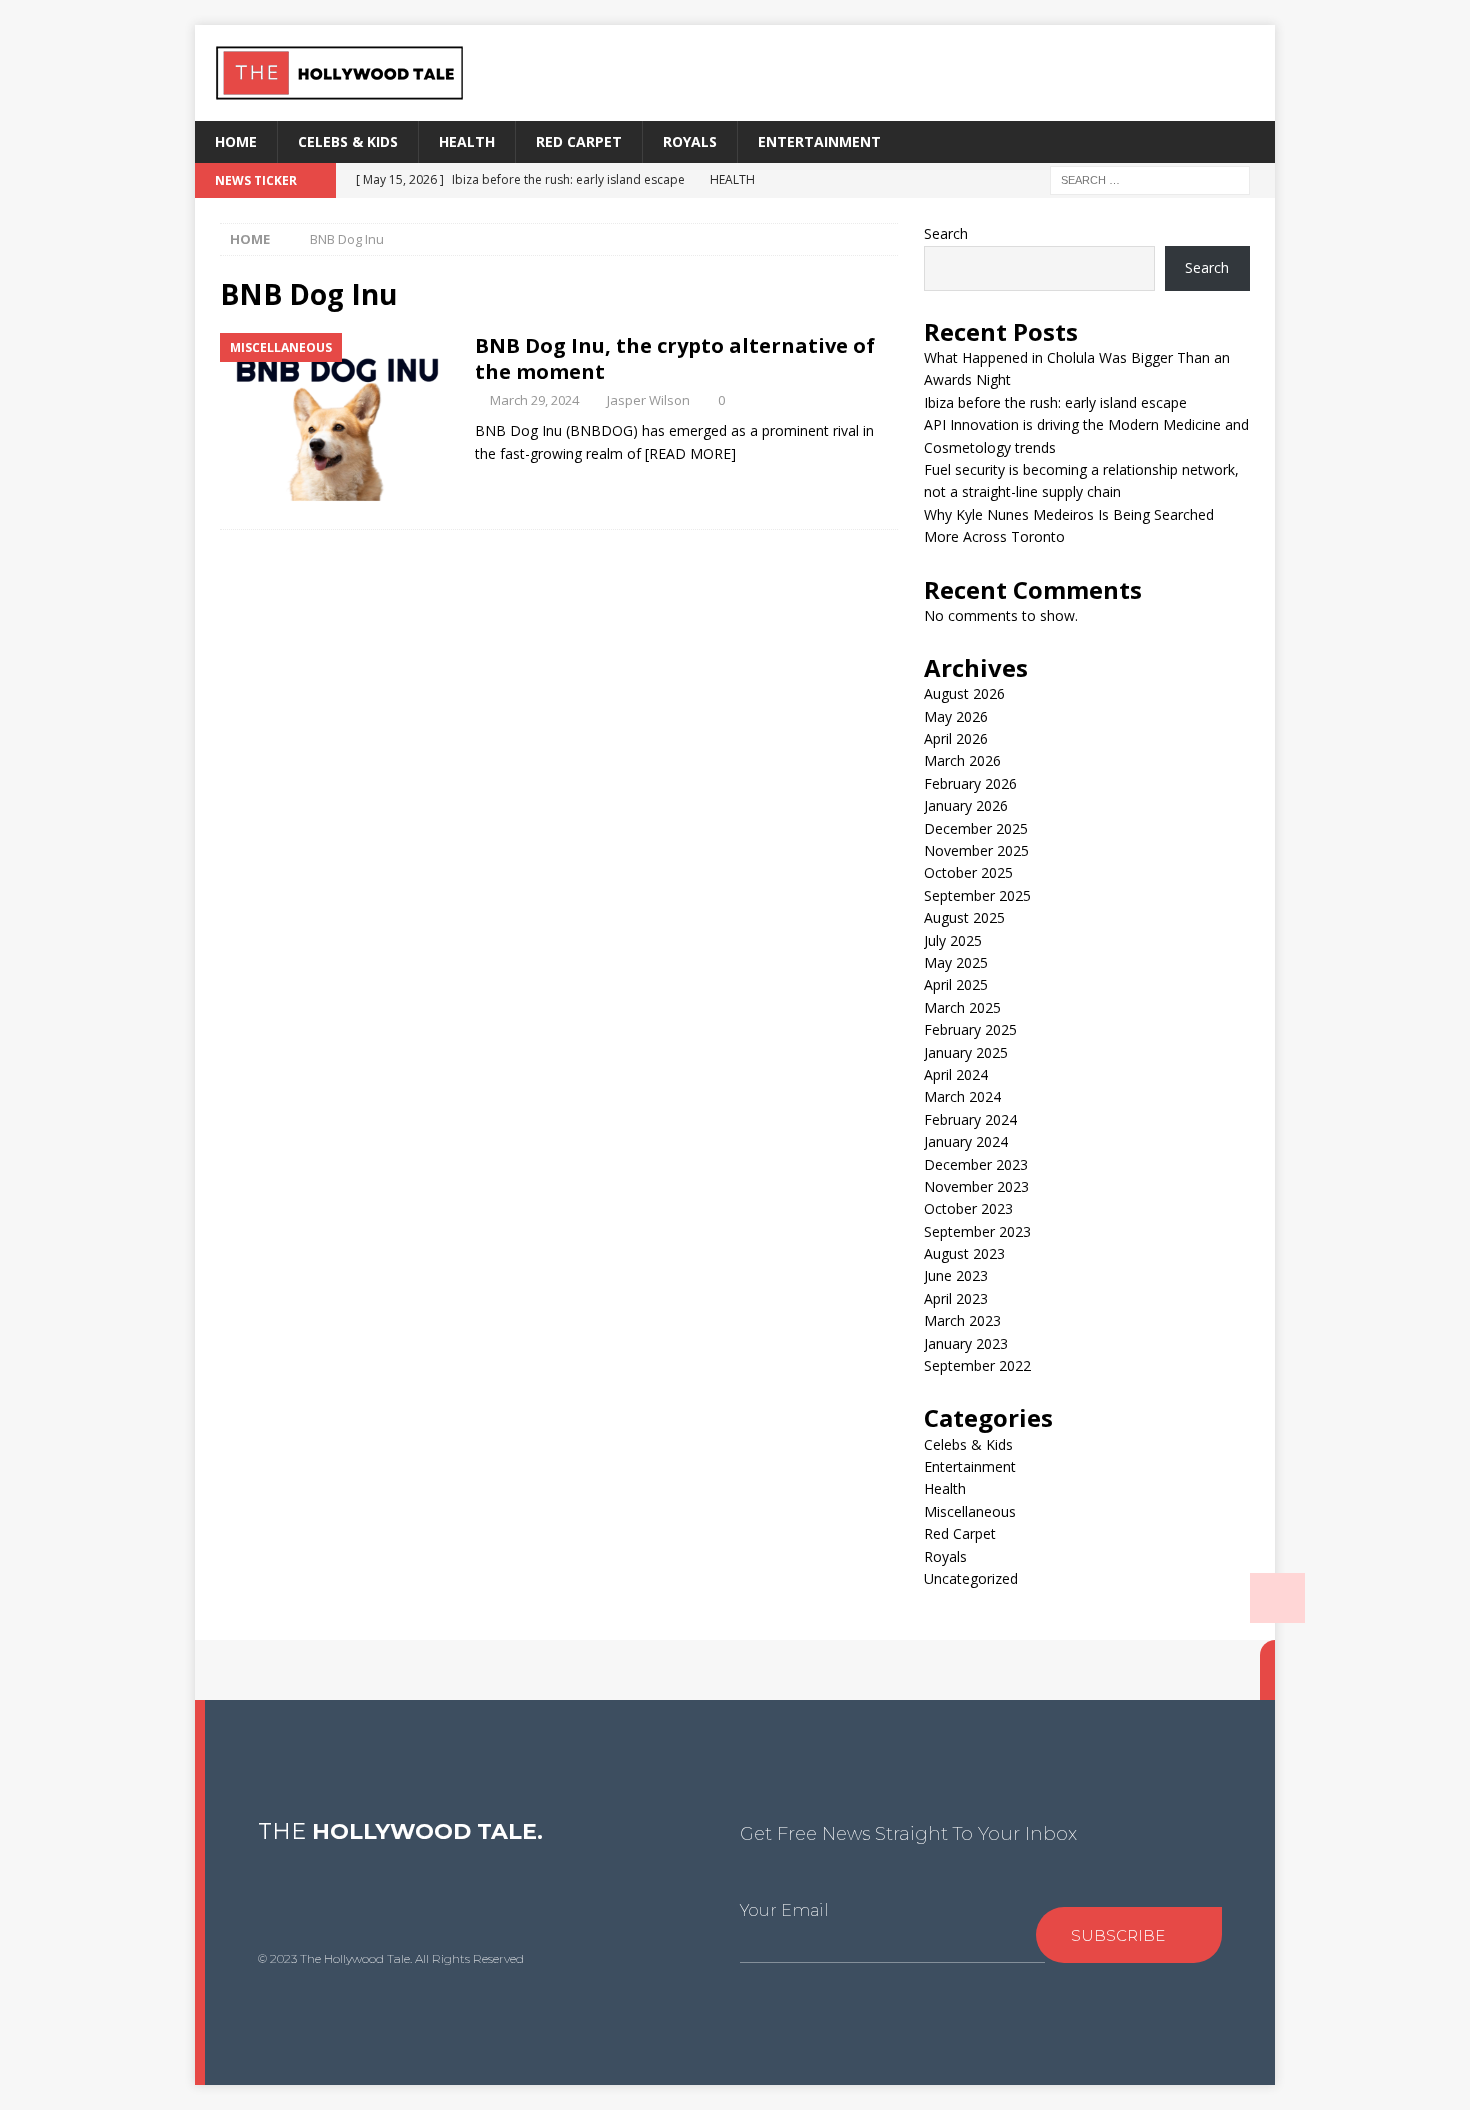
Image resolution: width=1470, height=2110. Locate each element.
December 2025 (976, 828)
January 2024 (966, 1141)
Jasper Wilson (648, 400)
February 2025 (970, 1029)
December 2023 (976, 1164)
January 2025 (966, 1052)
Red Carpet (579, 141)
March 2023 (962, 1320)
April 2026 (956, 738)
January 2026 (966, 805)
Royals (690, 141)
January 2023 (966, 1343)
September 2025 (977, 895)
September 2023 (977, 1231)
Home (236, 141)
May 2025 (956, 962)
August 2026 (964, 693)
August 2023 (964, 1253)
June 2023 (956, 1275)
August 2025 (964, 917)
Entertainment (819, 141)
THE (400, 1831)
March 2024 (962, 1096)
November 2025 (976, 850)
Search (946, 233)
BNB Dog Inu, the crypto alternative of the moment (675, 358)
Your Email (784, 1910)
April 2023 (956, 1298)
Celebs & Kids (348, 141)
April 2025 (956, 984)
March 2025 (962, 1007)
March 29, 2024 (534, 400)
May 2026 (956, 716)
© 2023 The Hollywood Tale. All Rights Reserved (391, 1958)
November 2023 (976, 1186)
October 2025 (968, 872)
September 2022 (977, 1365)
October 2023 (968, 1208)
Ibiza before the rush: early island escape (1055, 402)
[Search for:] (1150, 179)
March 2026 (962, 760)
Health (467, 141)
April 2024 (956, 1074)
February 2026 (970, 783)
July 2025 (953, 940)
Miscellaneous (970, 1511)
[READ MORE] (690, 453)
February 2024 (970, 1119)
